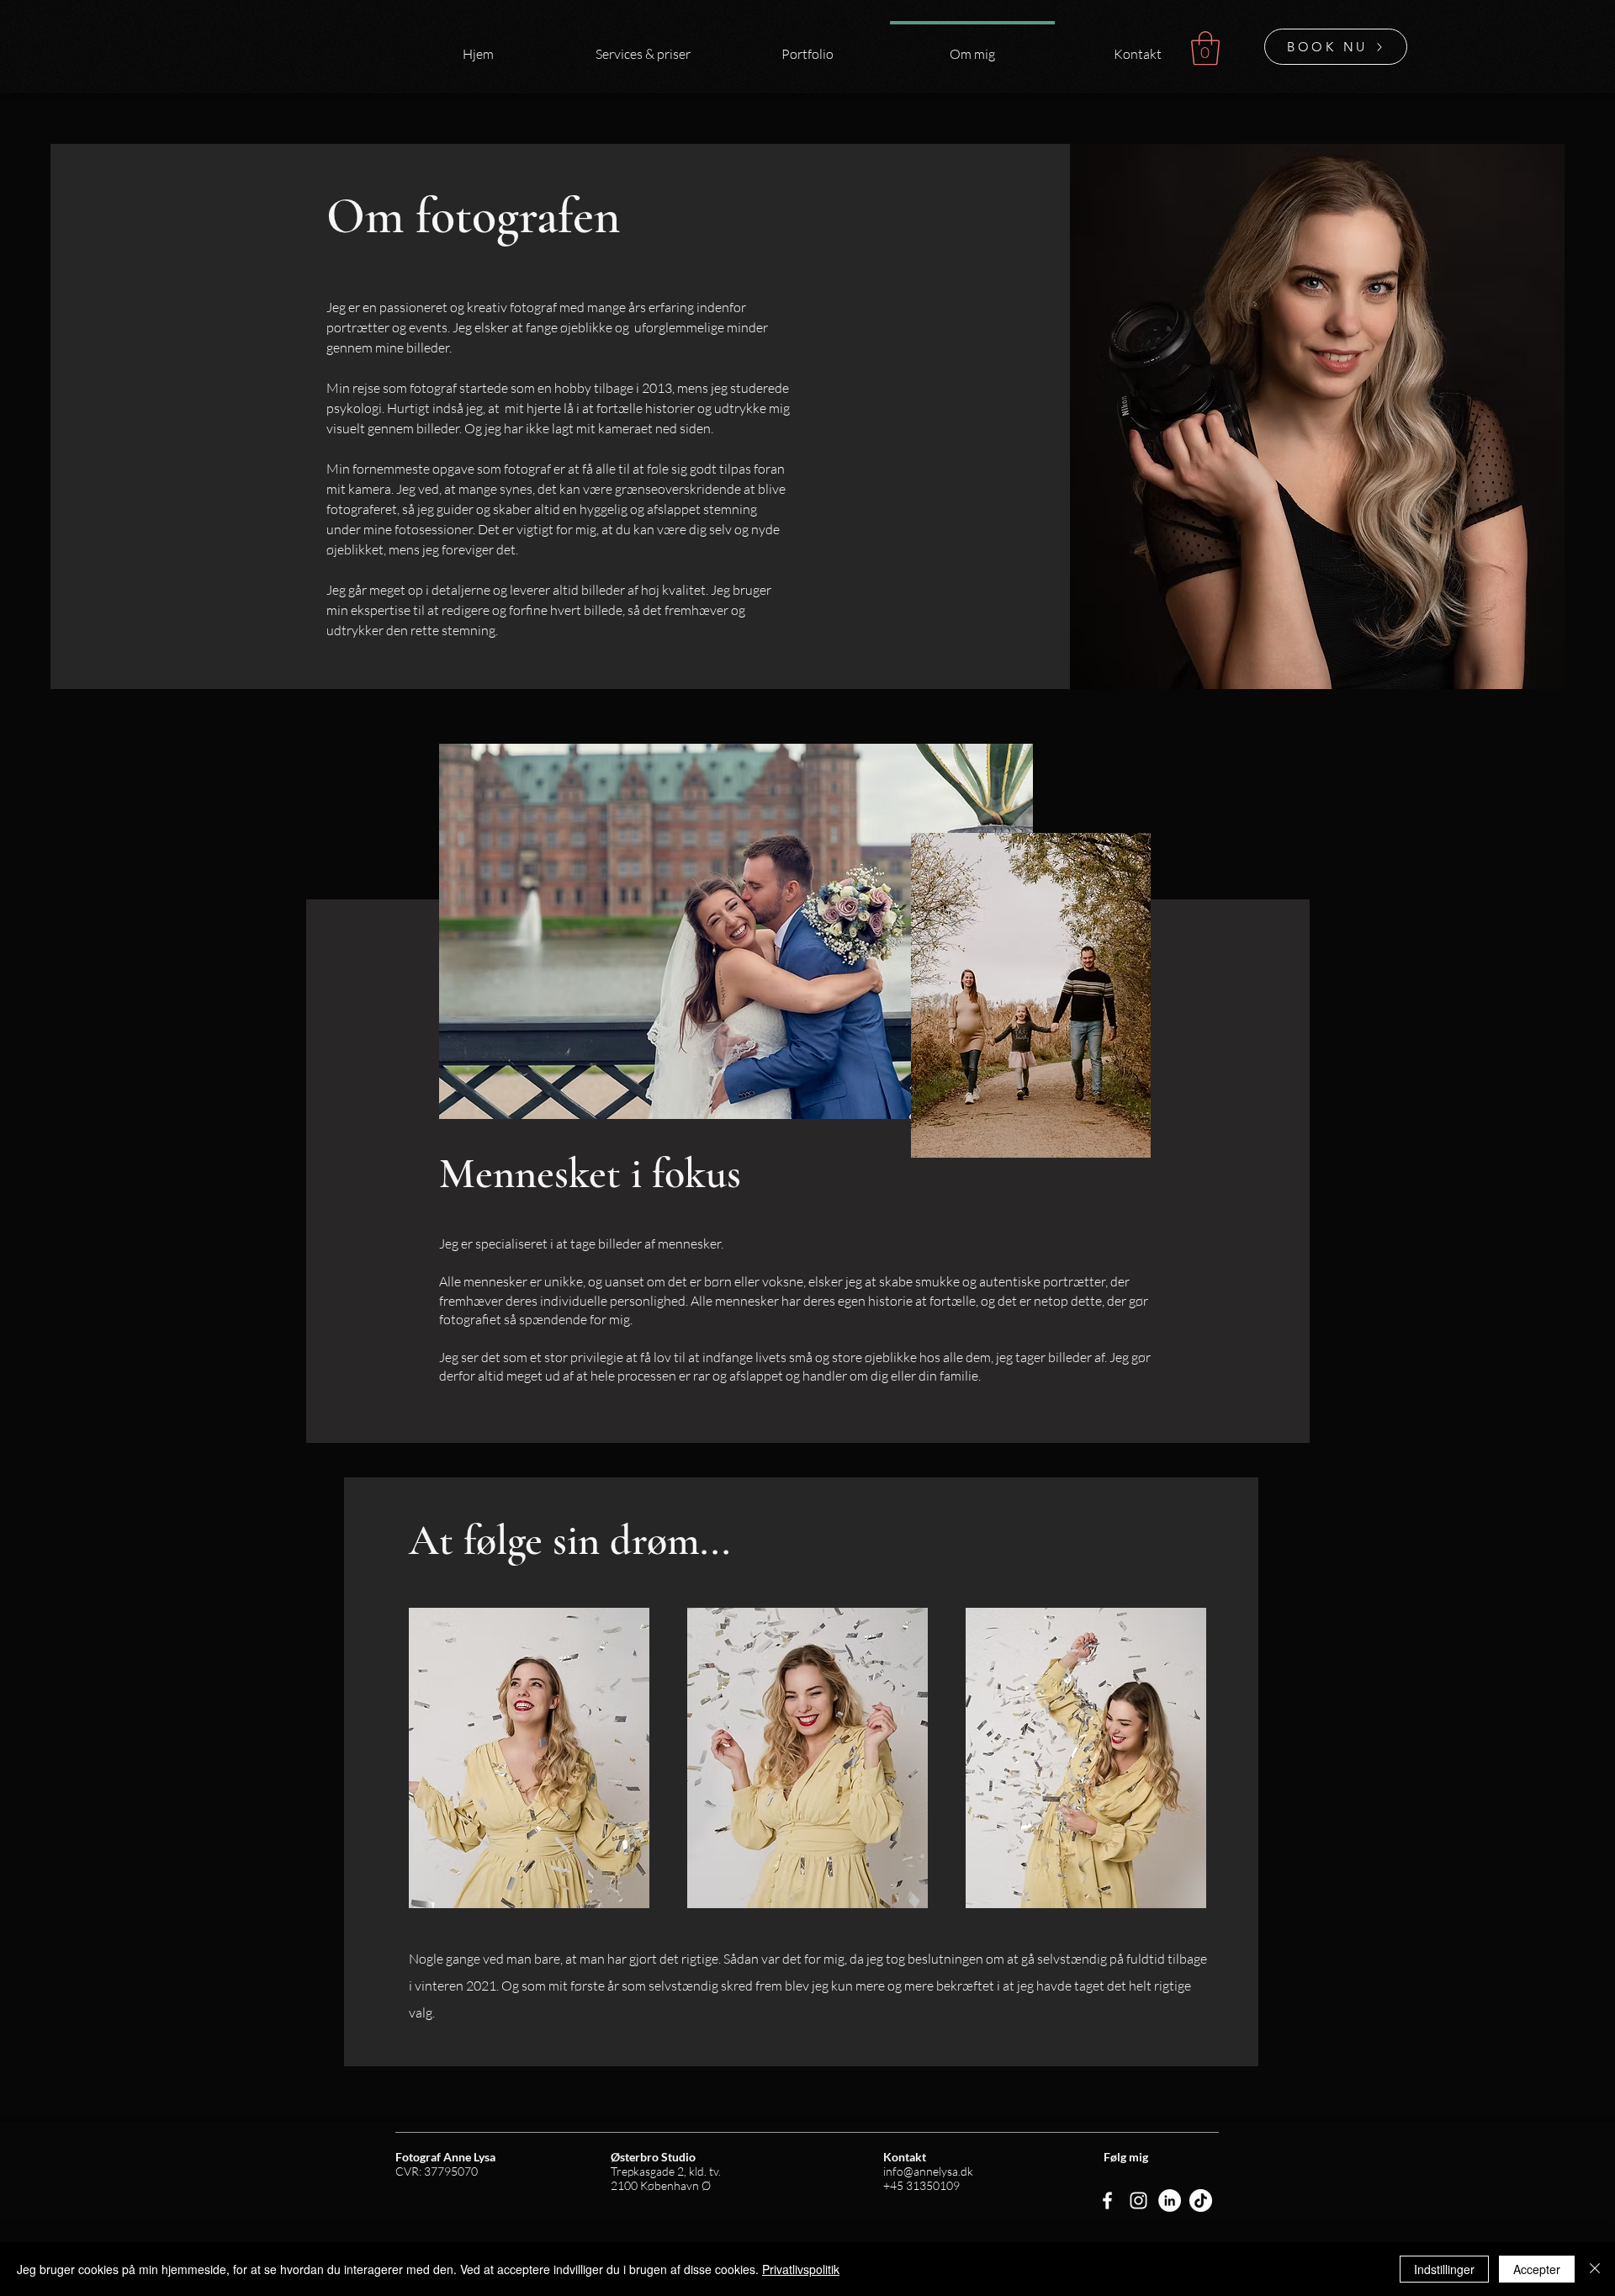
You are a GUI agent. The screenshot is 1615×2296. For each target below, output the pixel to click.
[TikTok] (1201, 2201)
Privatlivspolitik (801, 2269)
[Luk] (1595, 2269)
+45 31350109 (921, 2185)
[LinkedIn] (1170, 2201)
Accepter (1537, 2269)
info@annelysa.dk (928, 2171)
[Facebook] (1107, 2201)
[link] (1205, 48)
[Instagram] (1138, 2201)
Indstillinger (1444, 2269)
